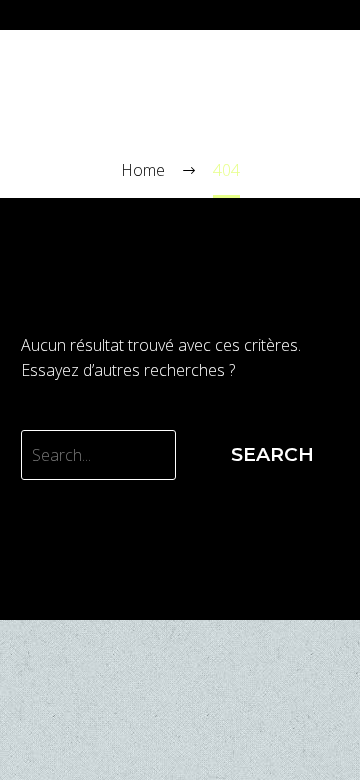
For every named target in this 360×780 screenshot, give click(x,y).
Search (272, 454)
